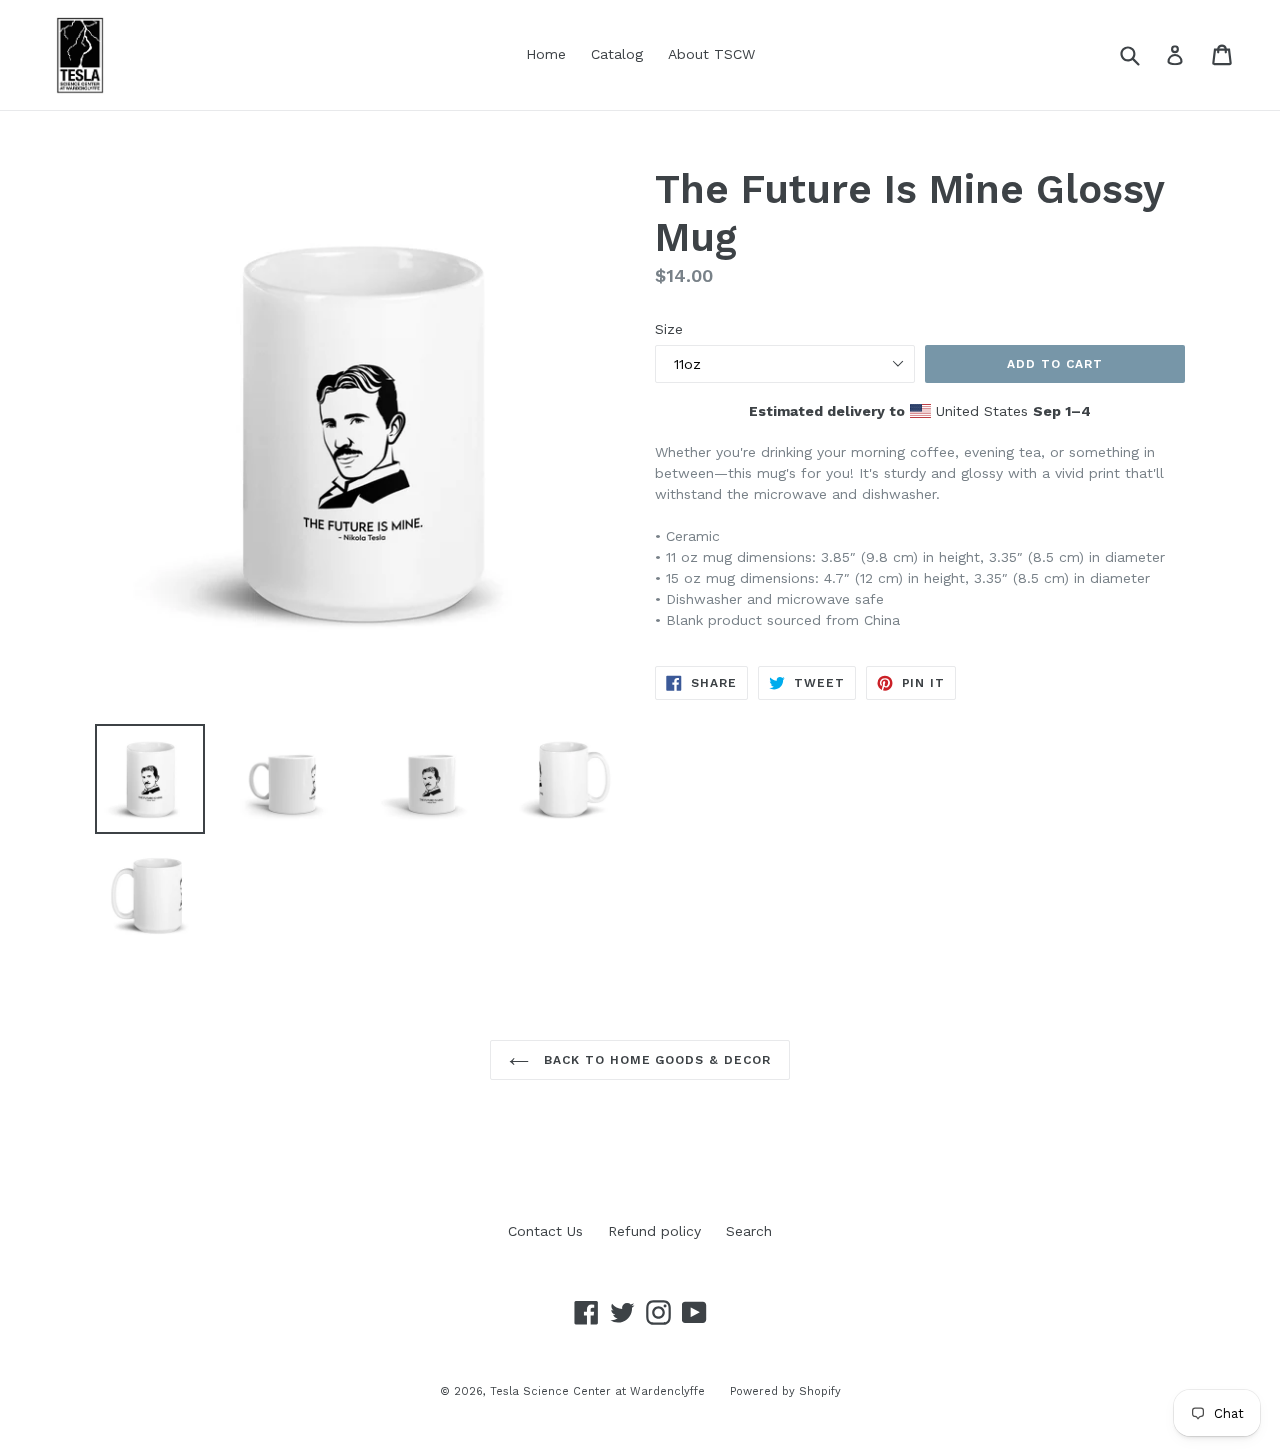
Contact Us (545, 1231)
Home (546, 54)
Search (749, 1231)
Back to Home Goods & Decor (655, 1060)
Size (669, 329)
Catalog (617, 54)
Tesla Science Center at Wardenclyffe (597, 1391)
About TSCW (711, 54)
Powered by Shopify (785, 1391)
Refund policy (654, 1231)
